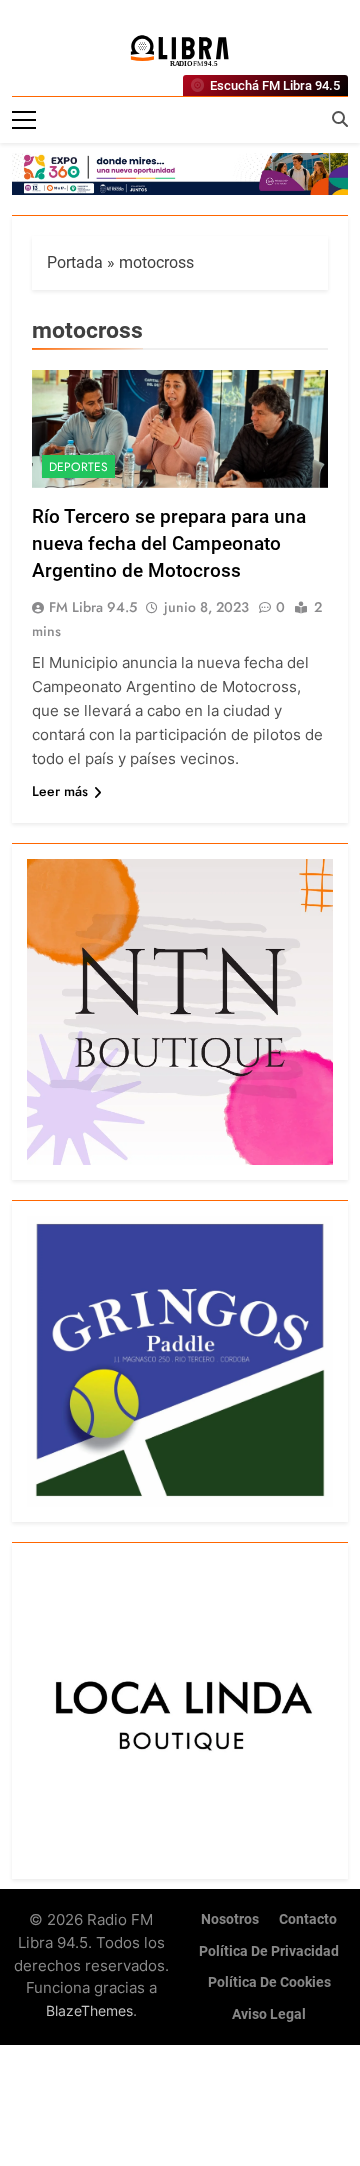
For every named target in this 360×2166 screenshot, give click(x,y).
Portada (75, 262)
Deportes (78, 467)
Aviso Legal (269, 2014)
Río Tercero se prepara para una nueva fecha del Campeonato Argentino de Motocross (169, 543)
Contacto (308, 1919)
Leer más (60, 791)
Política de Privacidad (269, 1951)
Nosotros (230, 1919)
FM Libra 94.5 (93, 607)
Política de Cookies (269, 1982)
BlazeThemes (89, 2010)
